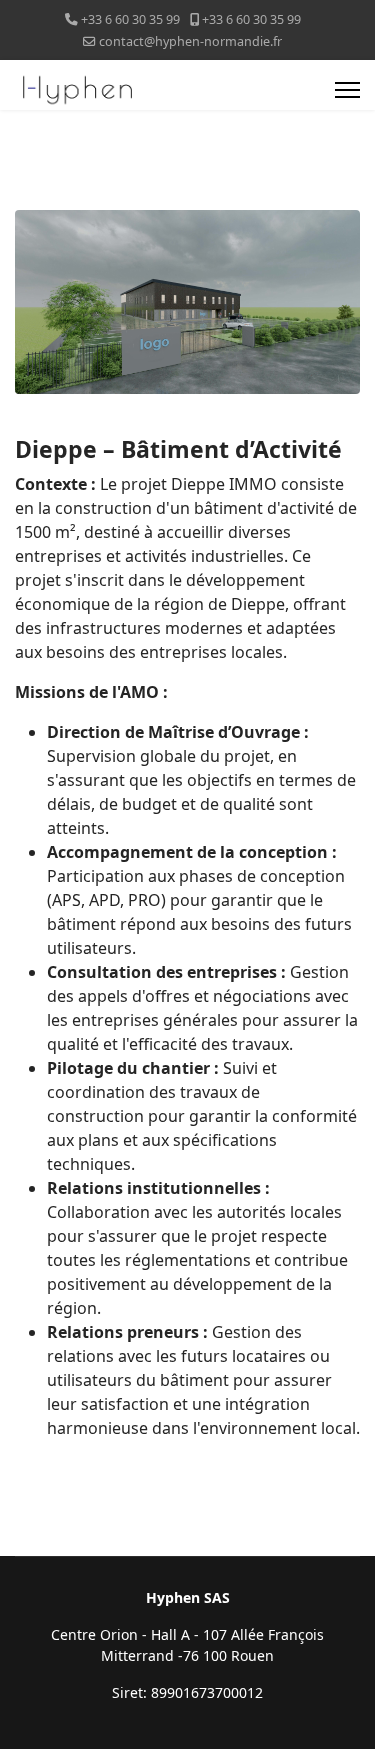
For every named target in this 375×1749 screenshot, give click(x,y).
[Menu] (347, 90)
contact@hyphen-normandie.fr (190, 41)
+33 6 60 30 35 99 (130, 19)
